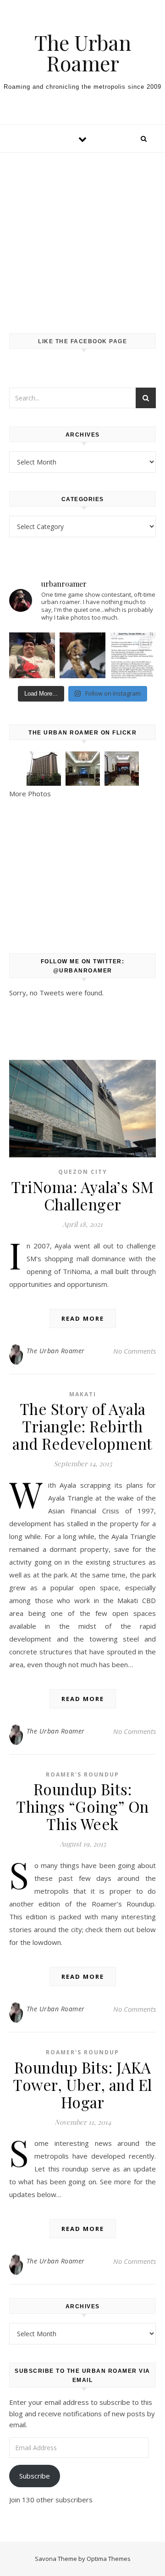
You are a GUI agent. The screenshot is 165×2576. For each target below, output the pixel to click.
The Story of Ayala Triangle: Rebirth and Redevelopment (82, 1426)
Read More (83, 1318)
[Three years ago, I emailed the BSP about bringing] (133, 655)
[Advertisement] (82, 234)
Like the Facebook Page (82, 341)
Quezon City (83, 1172)
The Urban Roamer (83, 53)
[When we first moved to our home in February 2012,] (82, 655)
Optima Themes (109, 2559)
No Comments (135, 1351)
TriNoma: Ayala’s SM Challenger (82, 1195)
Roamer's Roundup (82, 1774)
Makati (83, 1394)
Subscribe (35, 2476)
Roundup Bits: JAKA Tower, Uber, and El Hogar (82, 2085)
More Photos (30, 794)
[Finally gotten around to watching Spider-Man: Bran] (32, 655)
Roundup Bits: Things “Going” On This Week (82, 1806)
